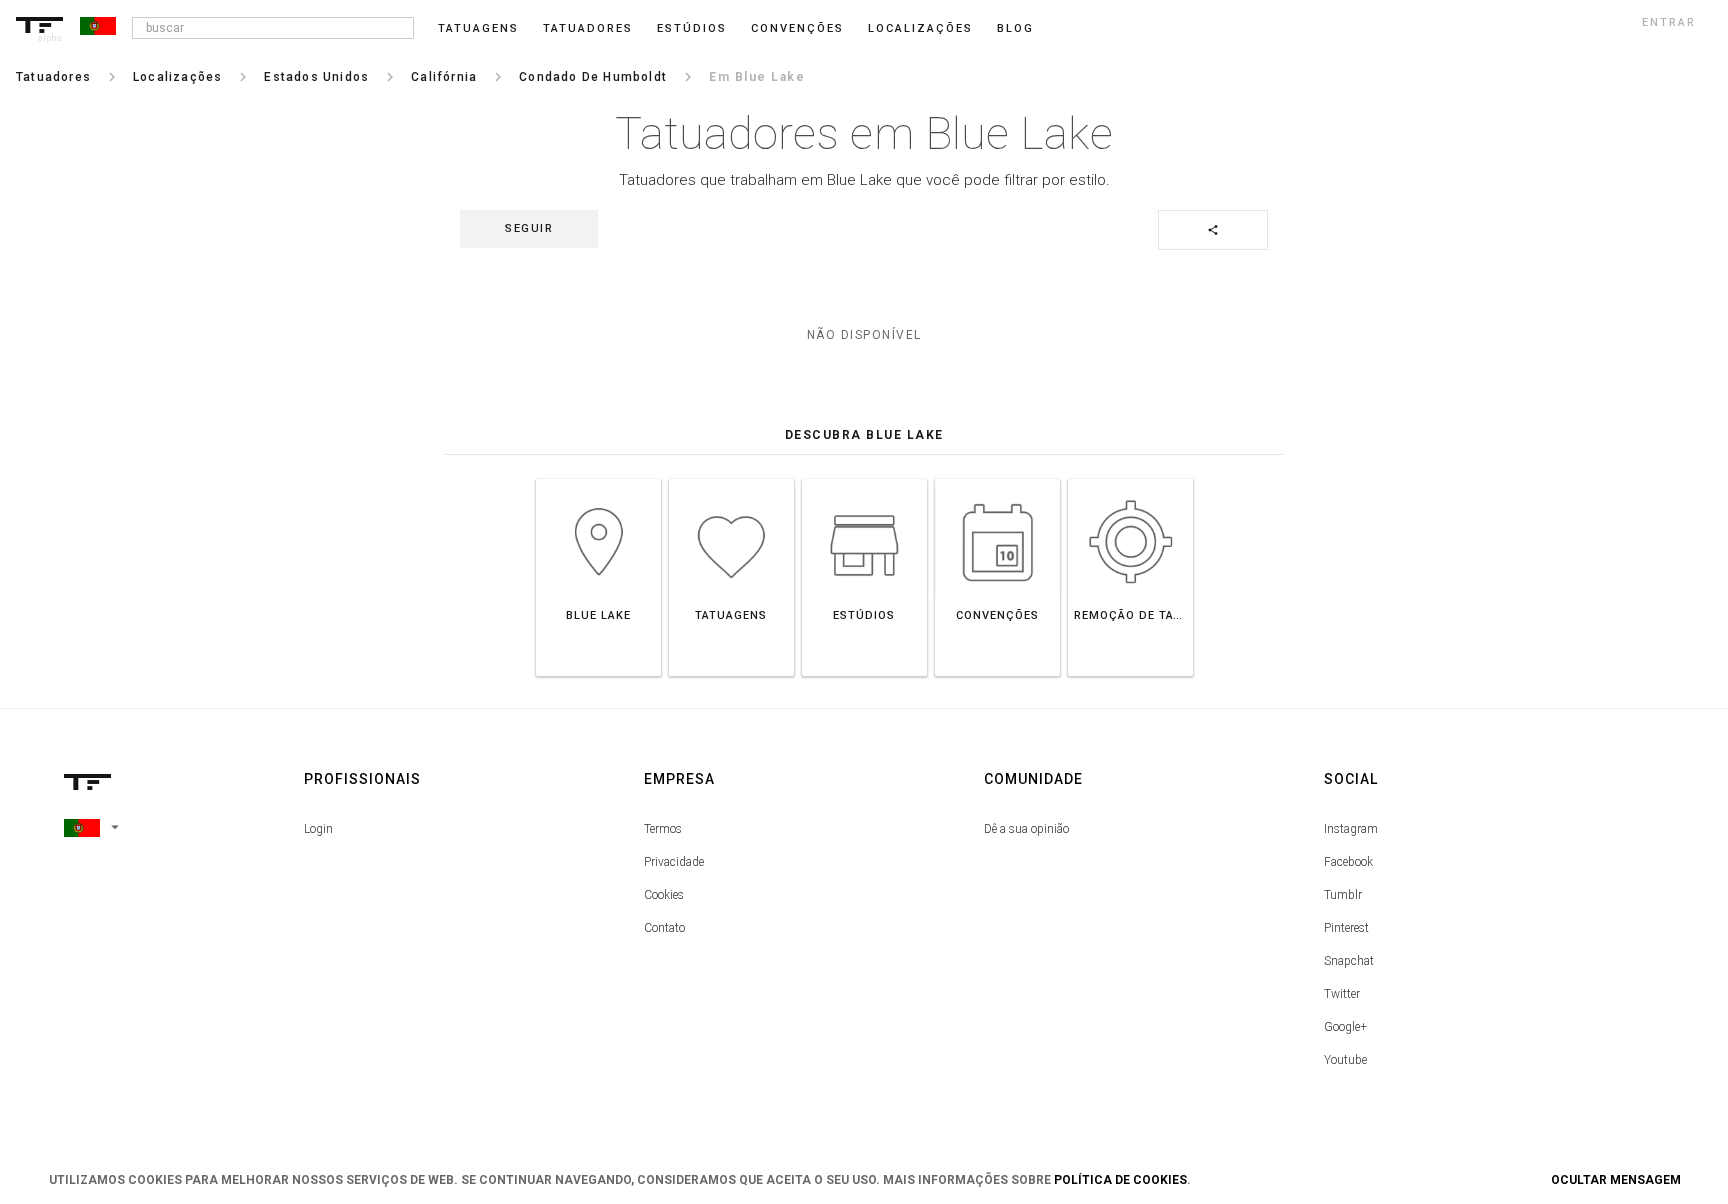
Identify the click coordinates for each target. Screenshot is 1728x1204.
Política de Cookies (1120, 1180)
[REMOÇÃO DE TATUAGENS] (1130, 478)
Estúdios (692, 28)
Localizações (920, 28)
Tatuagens (478, 28)
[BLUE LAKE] (598, 478)
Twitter (1342, 994)
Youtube (1345, 1060)
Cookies (664, 895)
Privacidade (674, 862)
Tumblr (1343, 895)
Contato (664, 928)
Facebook (1348, 862)
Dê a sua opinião (1026, 829)
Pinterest (1346, 928)
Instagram (1351, 829)
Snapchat (1349, 961)
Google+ (1345, 1027)
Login (318, 829)
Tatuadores (588, 28)
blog (1015, 28)
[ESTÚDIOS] (864, 478)
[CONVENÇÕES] (997, 478)
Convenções (797, 28)
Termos (663, 829)
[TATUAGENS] (731, 478)
